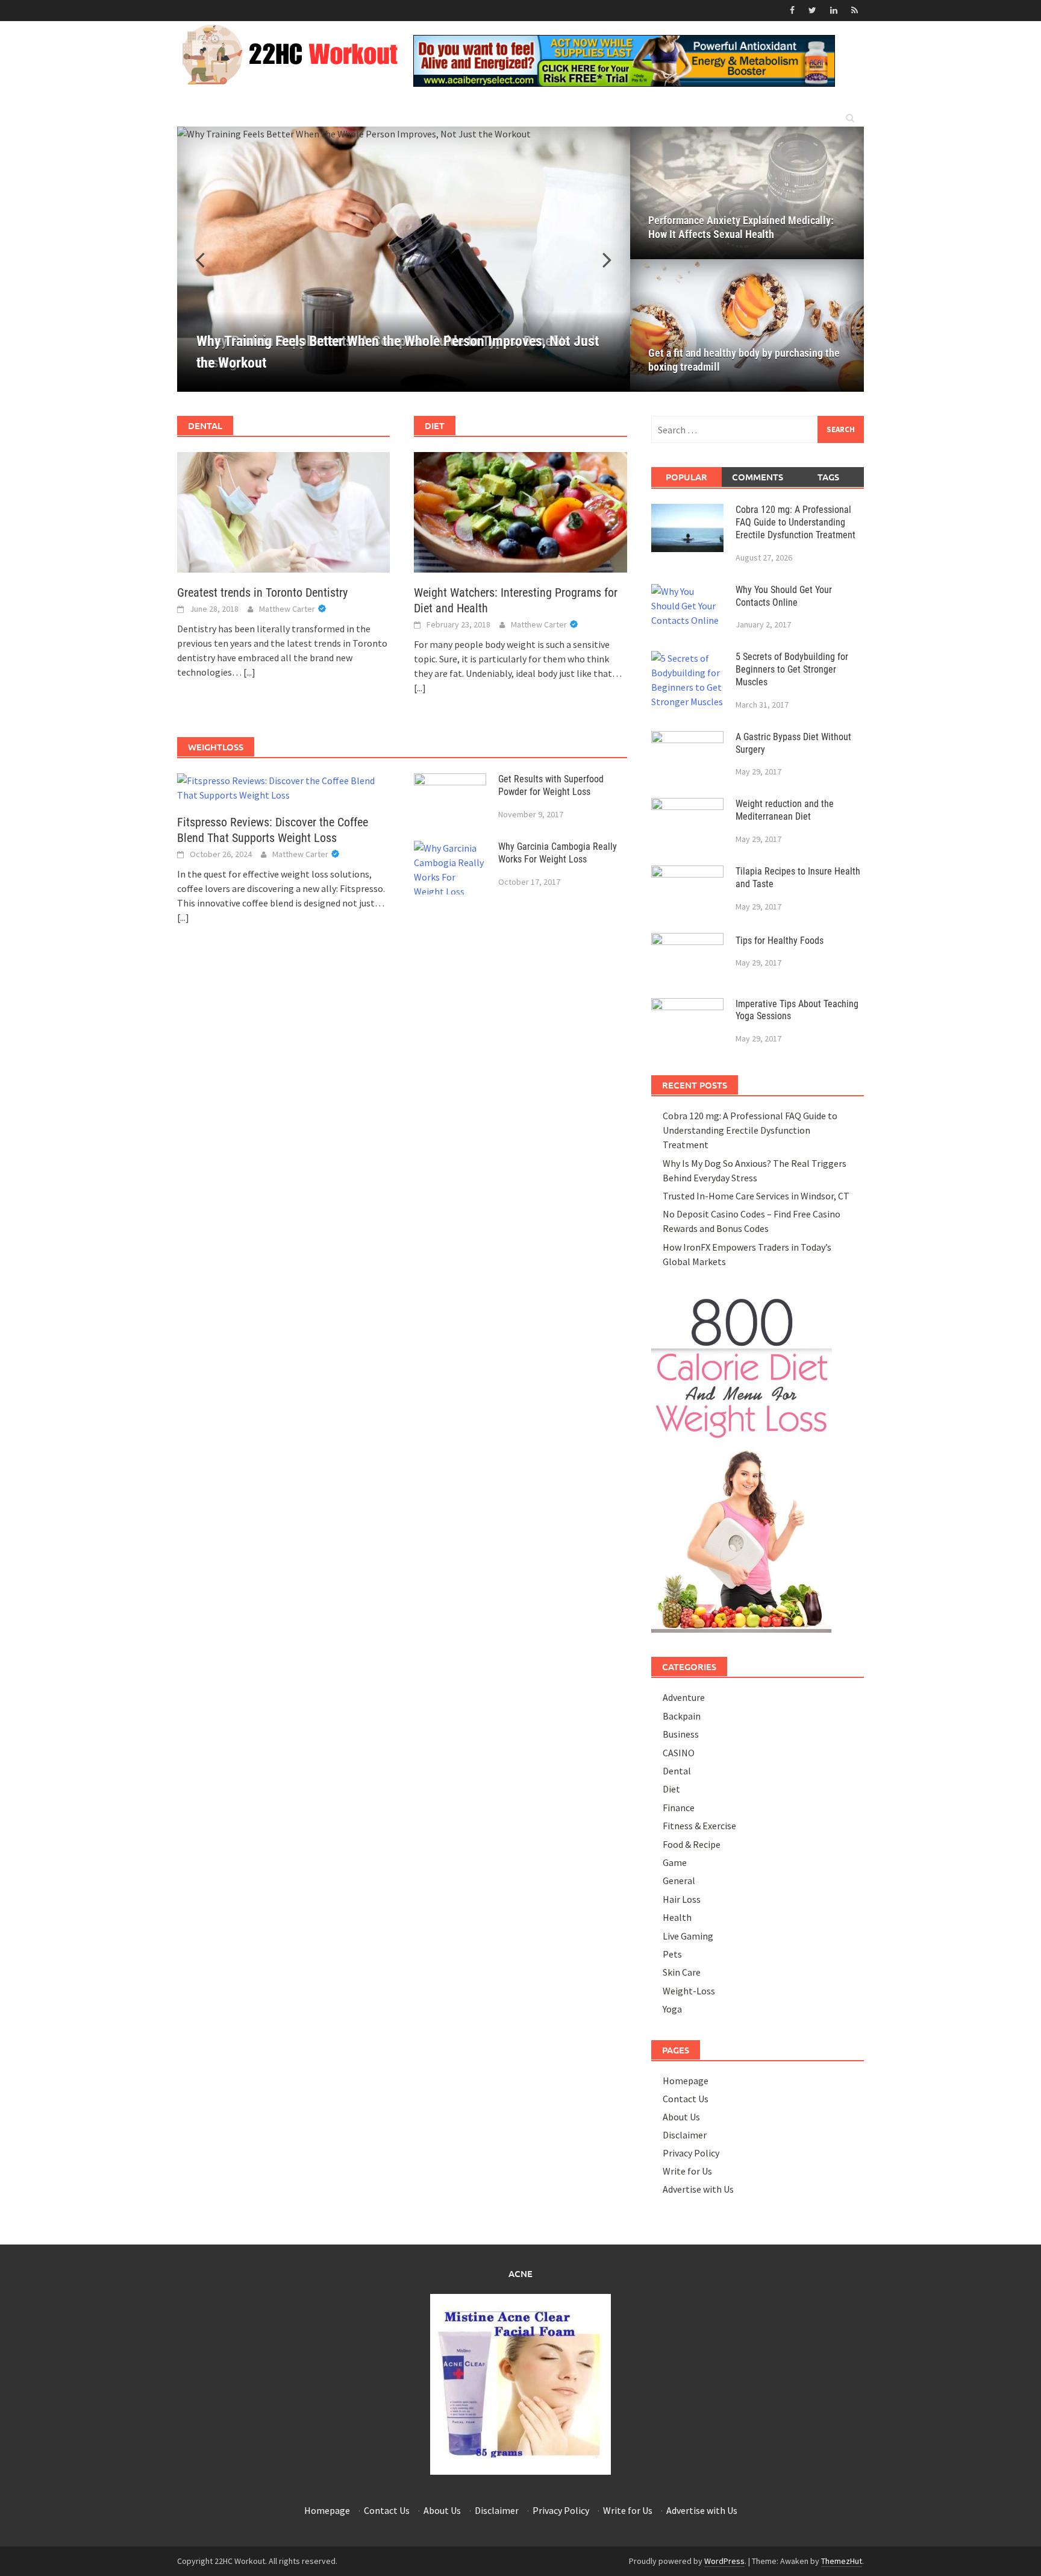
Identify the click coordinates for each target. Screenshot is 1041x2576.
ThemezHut (842, 2561)
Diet (671, 1789)
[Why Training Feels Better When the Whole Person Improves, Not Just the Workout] (404, 259)
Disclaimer (685, 2135)
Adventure (684, 1697)
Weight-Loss (689, 1991)
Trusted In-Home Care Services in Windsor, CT (756, 1196)
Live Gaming (688, 1936)
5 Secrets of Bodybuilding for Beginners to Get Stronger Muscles (792, 669)
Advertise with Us (698, 2189)
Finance (679, 1808)
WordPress (724, 2561)
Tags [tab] (828, 477)
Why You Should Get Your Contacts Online (784, 596)
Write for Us (687, 2171)
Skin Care (682, 1972)
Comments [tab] (758, 477)
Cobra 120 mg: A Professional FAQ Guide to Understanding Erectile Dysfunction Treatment (796, 522)
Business (681, 1734)
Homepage (686, 2081)
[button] (600, 259)
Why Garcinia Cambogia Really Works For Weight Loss (558, 853)
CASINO (679, 1753)
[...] (249, 672)
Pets (672, 1954)
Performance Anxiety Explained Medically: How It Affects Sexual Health (741, 227)
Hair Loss (682, 1899)
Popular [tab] (686, 477)
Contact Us (686, 2099)
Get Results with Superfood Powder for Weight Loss (551, 785)
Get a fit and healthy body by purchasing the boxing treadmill (744, 360)
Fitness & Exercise (699, 1826)
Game (675, 1862)
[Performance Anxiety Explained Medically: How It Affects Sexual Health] (747, 193)
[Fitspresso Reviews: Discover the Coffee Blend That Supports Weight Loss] (283, 787)
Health (677, 1917)
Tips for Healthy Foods (780, 941)
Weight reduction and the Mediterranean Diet (785, 810)
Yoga (672, 2009)
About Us (681, 2117)
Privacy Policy (691, 2153)
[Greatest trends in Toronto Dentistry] (283, 511)
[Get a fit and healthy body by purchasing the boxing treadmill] (747, 325)
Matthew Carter (287, 609)
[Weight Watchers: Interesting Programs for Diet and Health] (520, 511)
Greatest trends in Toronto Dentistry (262, 592)
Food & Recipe (692, 1844)
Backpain (682, 1716)
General (679, 1880)
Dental (677, 1771)
